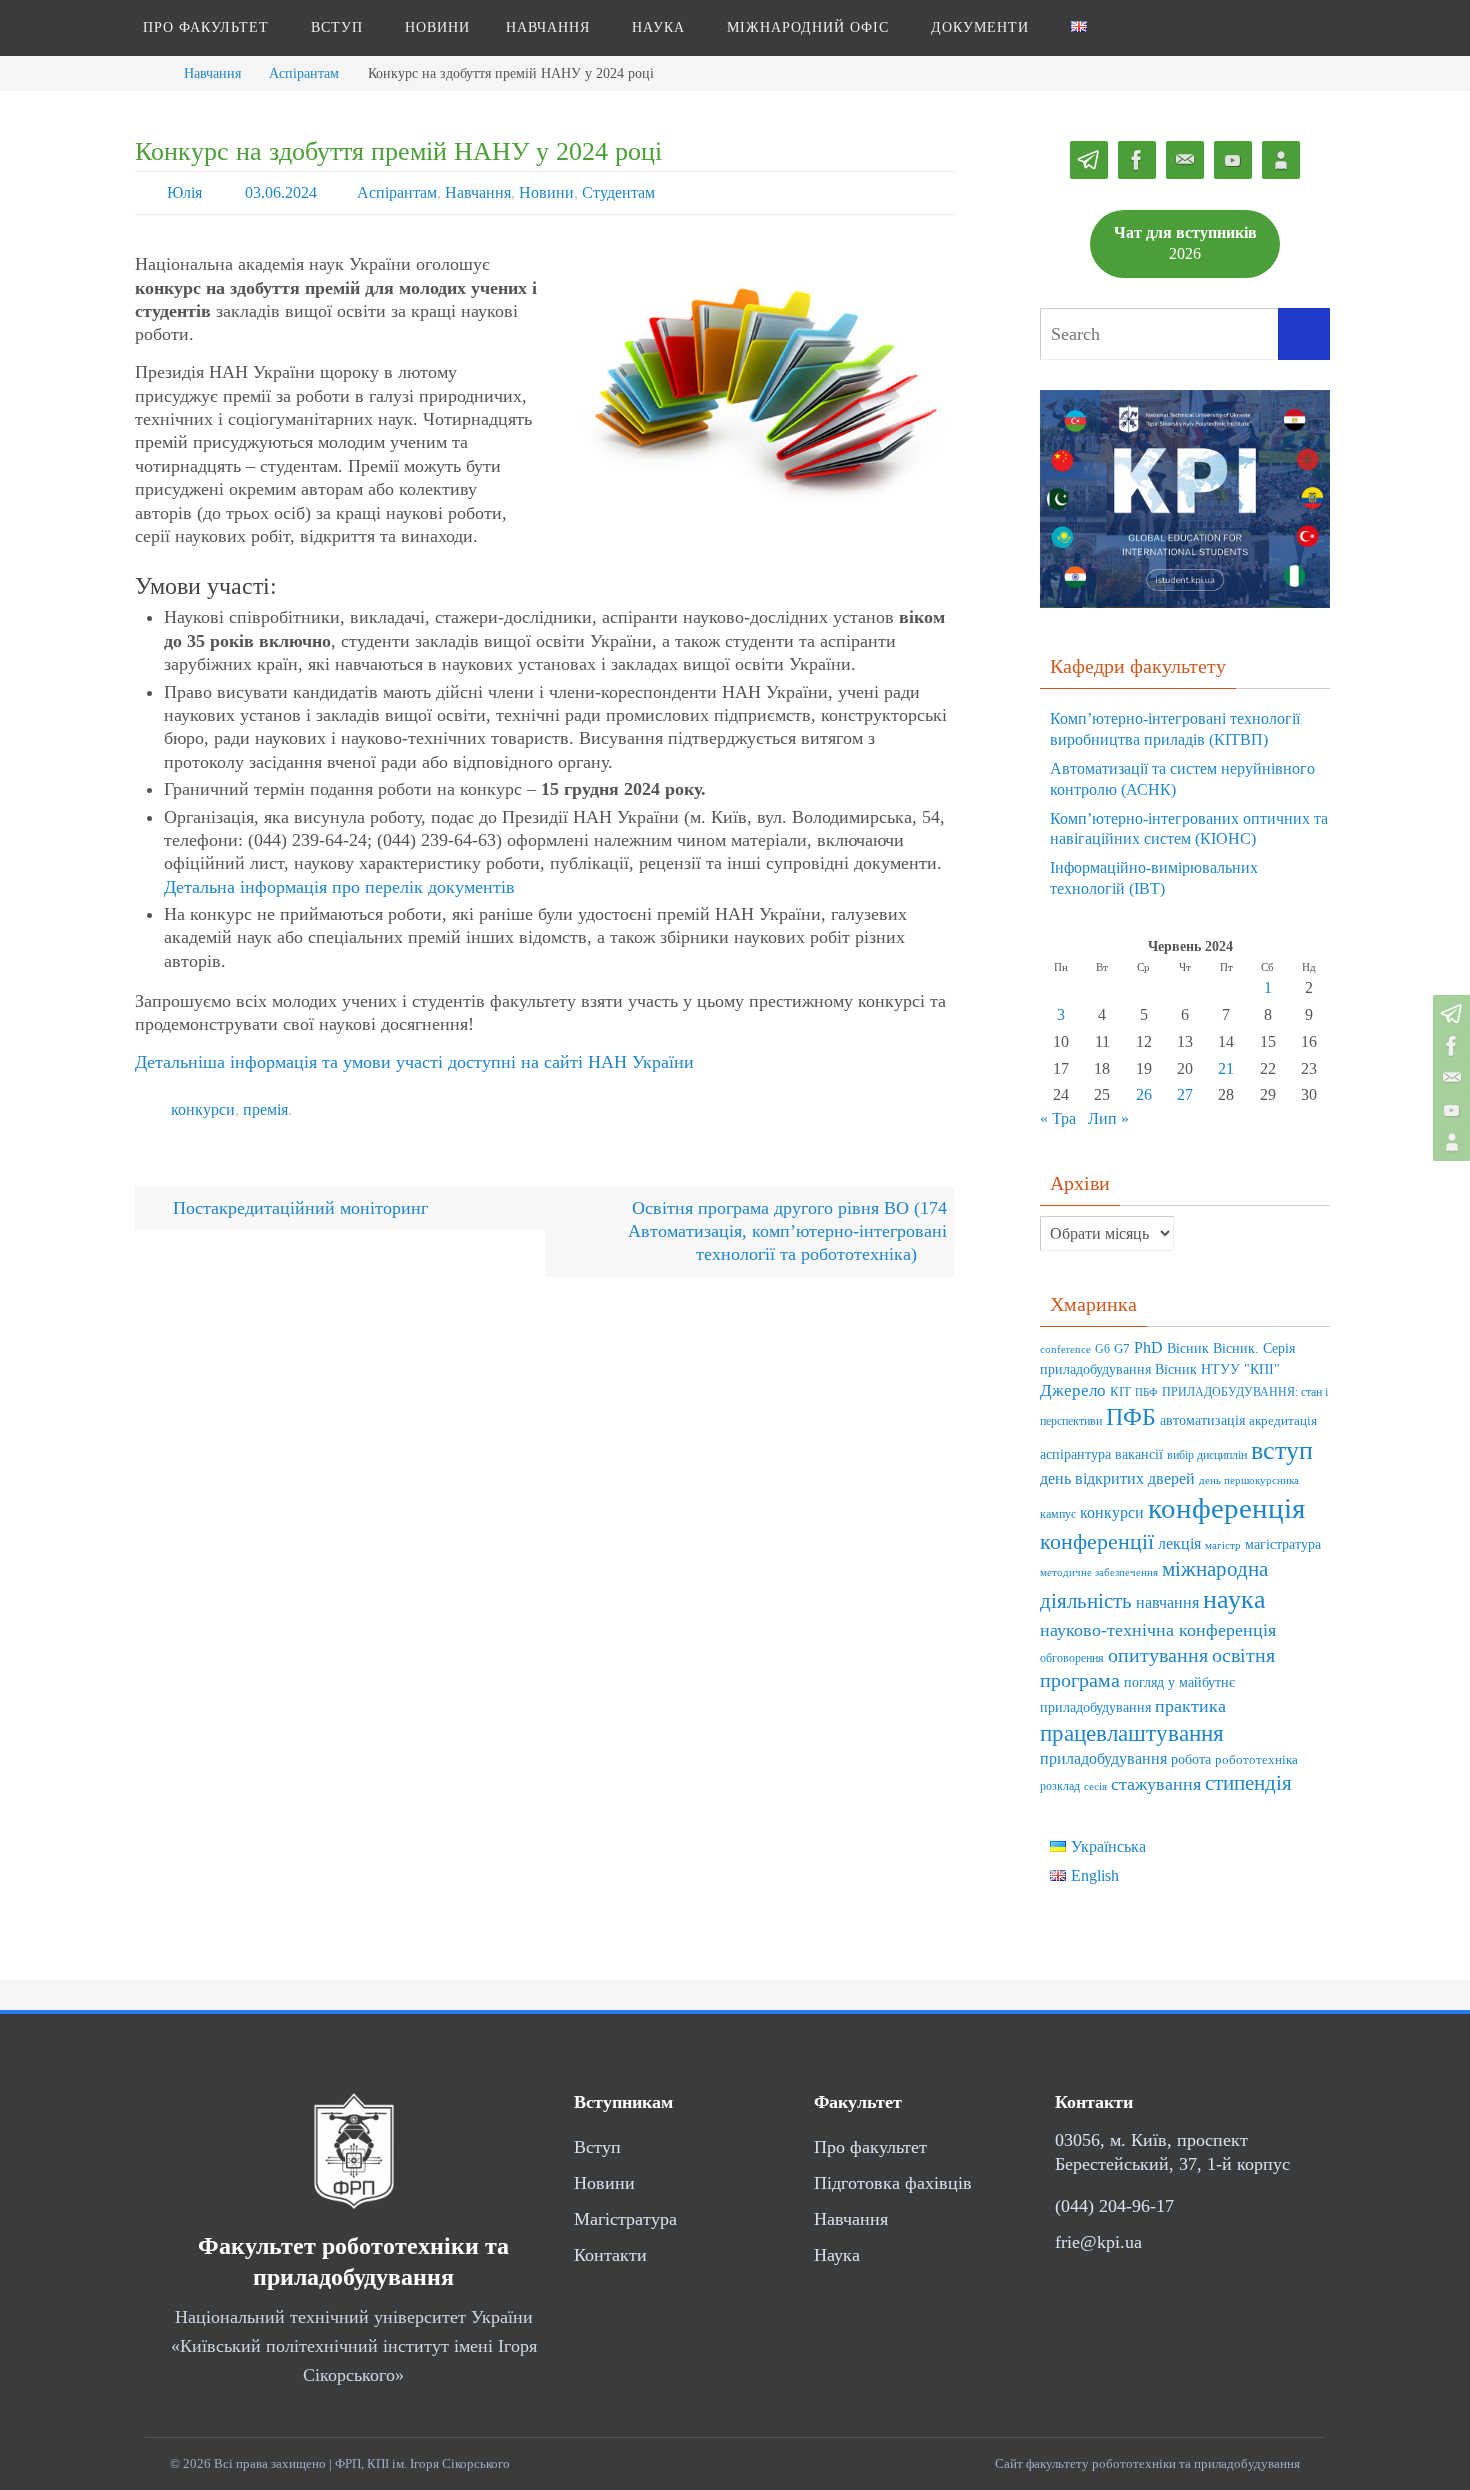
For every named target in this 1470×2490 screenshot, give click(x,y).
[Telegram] (1449, 1014)
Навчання (212, 73)
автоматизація (1202, 1420)
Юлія (184, 192)
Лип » (1108, 1118)
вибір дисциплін (1207, 1455)
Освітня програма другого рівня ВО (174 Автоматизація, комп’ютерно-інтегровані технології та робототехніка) (787, 1231)
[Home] (150, 73)
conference (1065, 1349)
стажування (1156, 1784)
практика (1190, 1706)
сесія (1095, 1786)
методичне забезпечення (1099, 1572)
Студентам (618, 192)
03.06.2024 (281, 192)
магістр (1223, 1545)
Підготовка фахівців (893, 2183)
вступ (1282, 1450)
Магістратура (625, 2219)
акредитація (1283, 1421)
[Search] (1304, 334)
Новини (546, 192)
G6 (1102, 1349)
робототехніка (1256, 1760)
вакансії (1139, 1454)
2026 (1185, 243)
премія (265, 1109)
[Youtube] (1449, 1110)
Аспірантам (304, 73)
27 (1185, 1094)
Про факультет (870, 2147)
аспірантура (1075, 1454)
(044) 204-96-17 (1114, 2206)
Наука (837, 2255)
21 (1226, 1068)
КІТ (1120, 1392)
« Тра (1058, 1118)
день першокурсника (1249, 1480)
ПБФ (1146, 1392)
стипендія (1248, 1783)
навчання (1167, 1602)
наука (1234, 1599)
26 (1144, 1094)
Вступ (597, 2147)
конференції (1097, 1541)
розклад (1060, 1786)
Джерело (1073, 1390)
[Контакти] (1449, 1142)
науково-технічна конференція (1158, 1630)
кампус (1058, 1514)
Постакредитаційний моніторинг (298, 1208)
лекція (1179, 1543)
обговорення (1072, 1658)
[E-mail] (1449, 1078)
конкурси (203, 1109)
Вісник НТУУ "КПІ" (1217, 1369)
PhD (1148, 1347)
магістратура (1283, 1544)
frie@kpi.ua (1098, 2242)
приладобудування (1103, 1758)
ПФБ (1131, 1416)
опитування (1158, 1655)
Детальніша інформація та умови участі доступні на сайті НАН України (414, 1062)
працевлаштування (1132, 1733)
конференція (1226, 1508)
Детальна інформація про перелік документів (339, 887)
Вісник (1188, 1348)
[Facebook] (1449, 1046)
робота (1191, 1759)
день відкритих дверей (1117, 1478)
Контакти (610, 2255)
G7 (1122, 1349)
